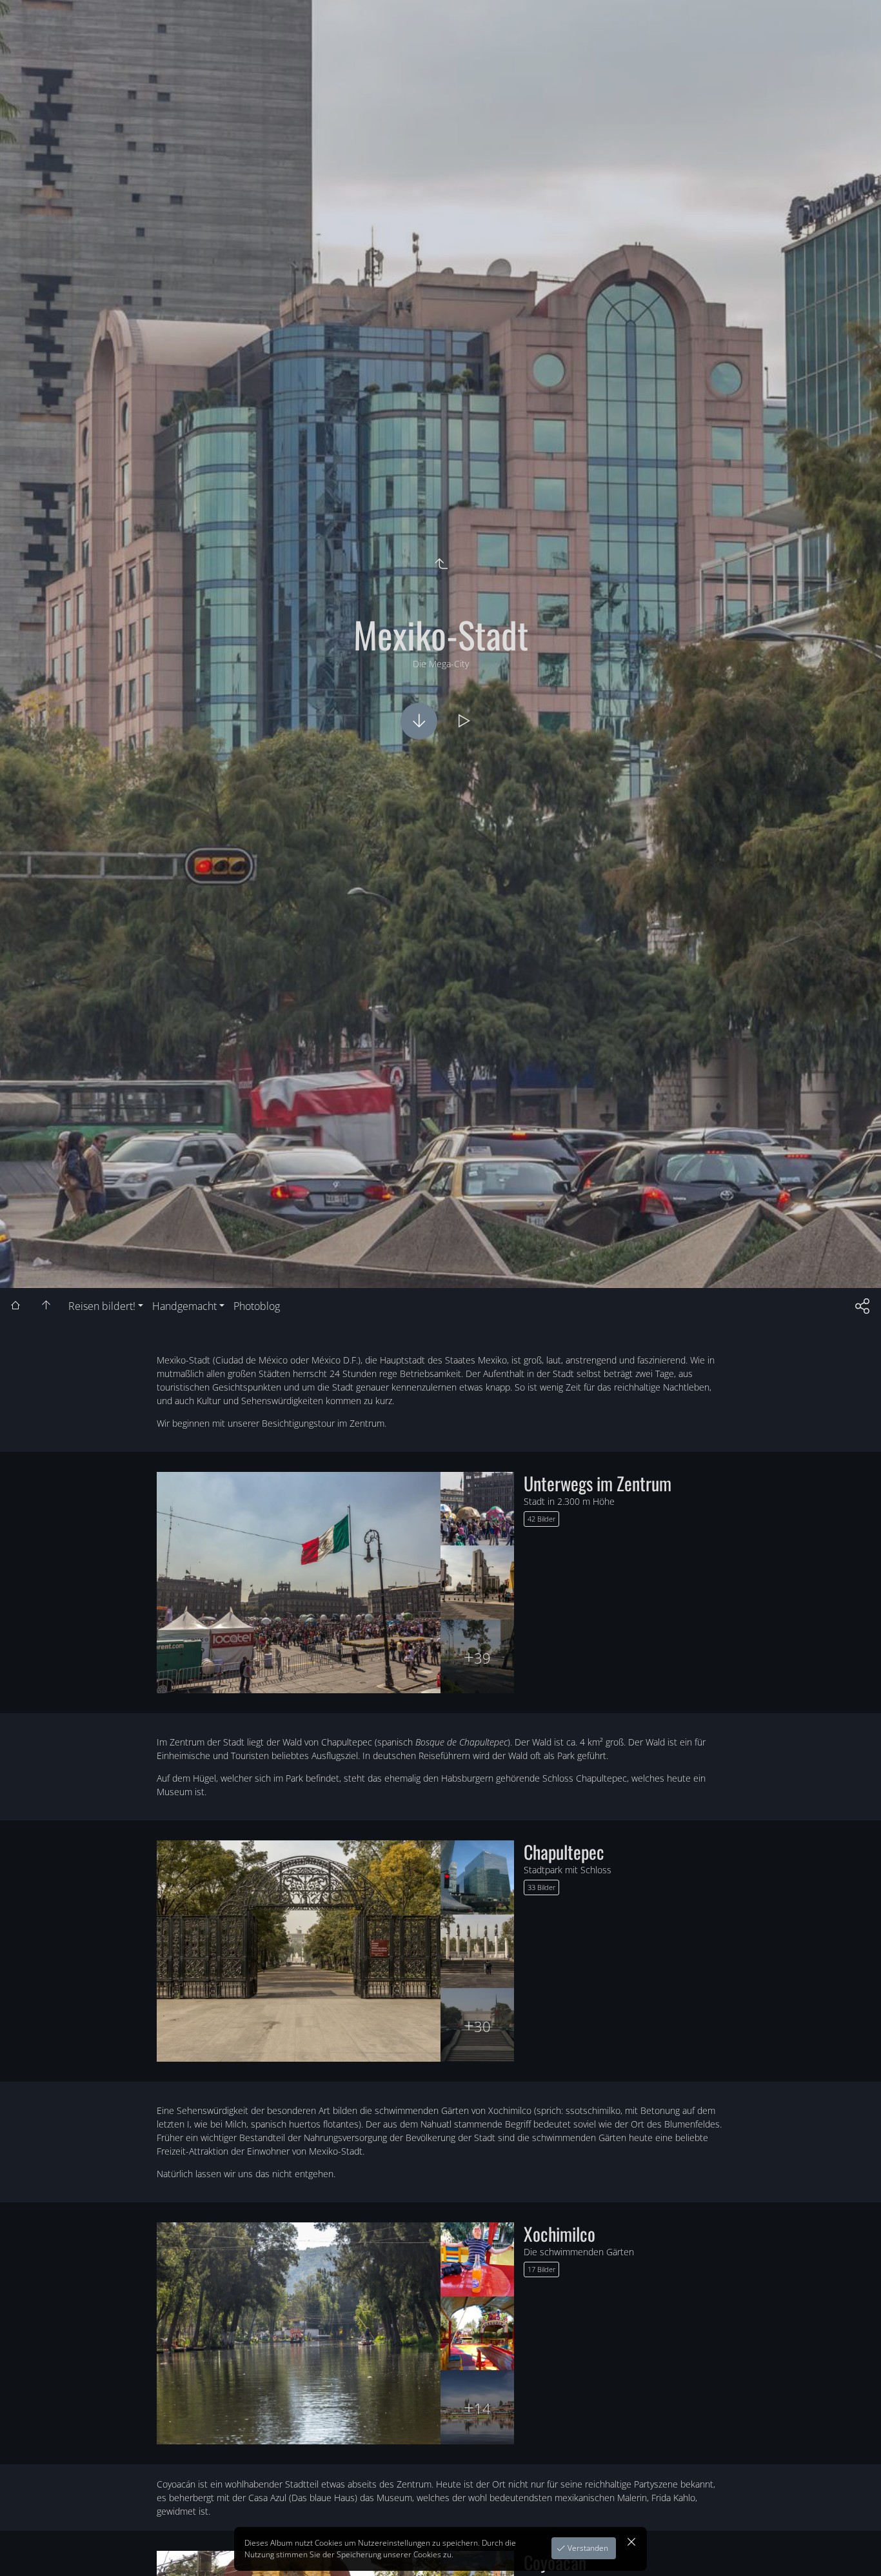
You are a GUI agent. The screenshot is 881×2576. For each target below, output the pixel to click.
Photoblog (257, 1306)
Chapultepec (564, 1852)
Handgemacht (184, 1306)
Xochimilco (559, 2234)
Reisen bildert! (102, 1306)
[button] (852, 2547)
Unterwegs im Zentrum (598, 1483)
